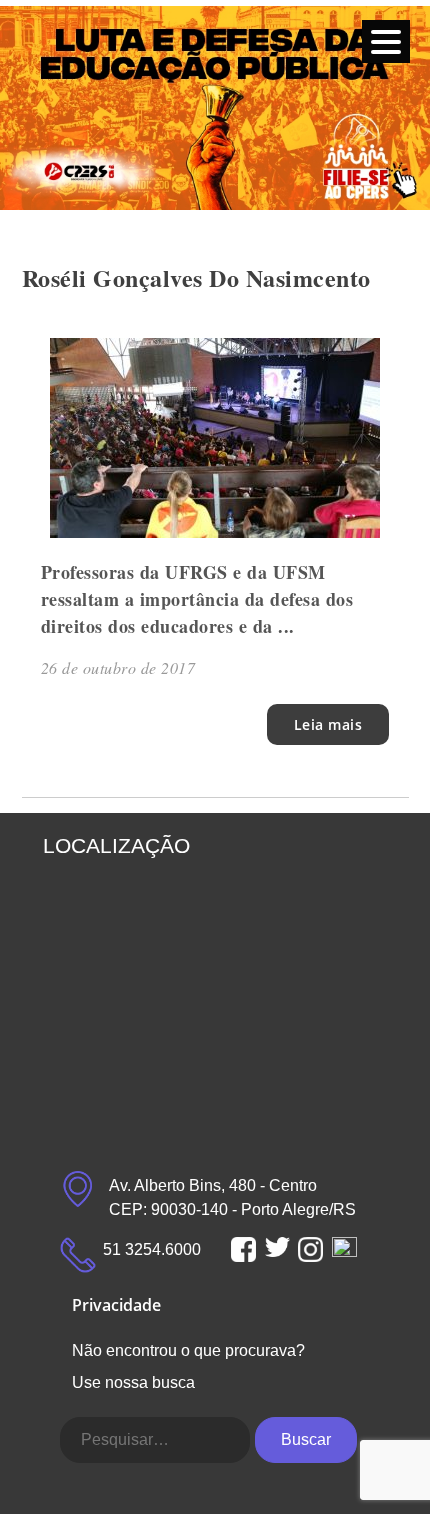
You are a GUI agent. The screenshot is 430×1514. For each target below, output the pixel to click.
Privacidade (116, 1305)
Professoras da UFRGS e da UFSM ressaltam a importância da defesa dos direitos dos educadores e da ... (197, 599)
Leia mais (328, 724)
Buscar (306, 1439)
